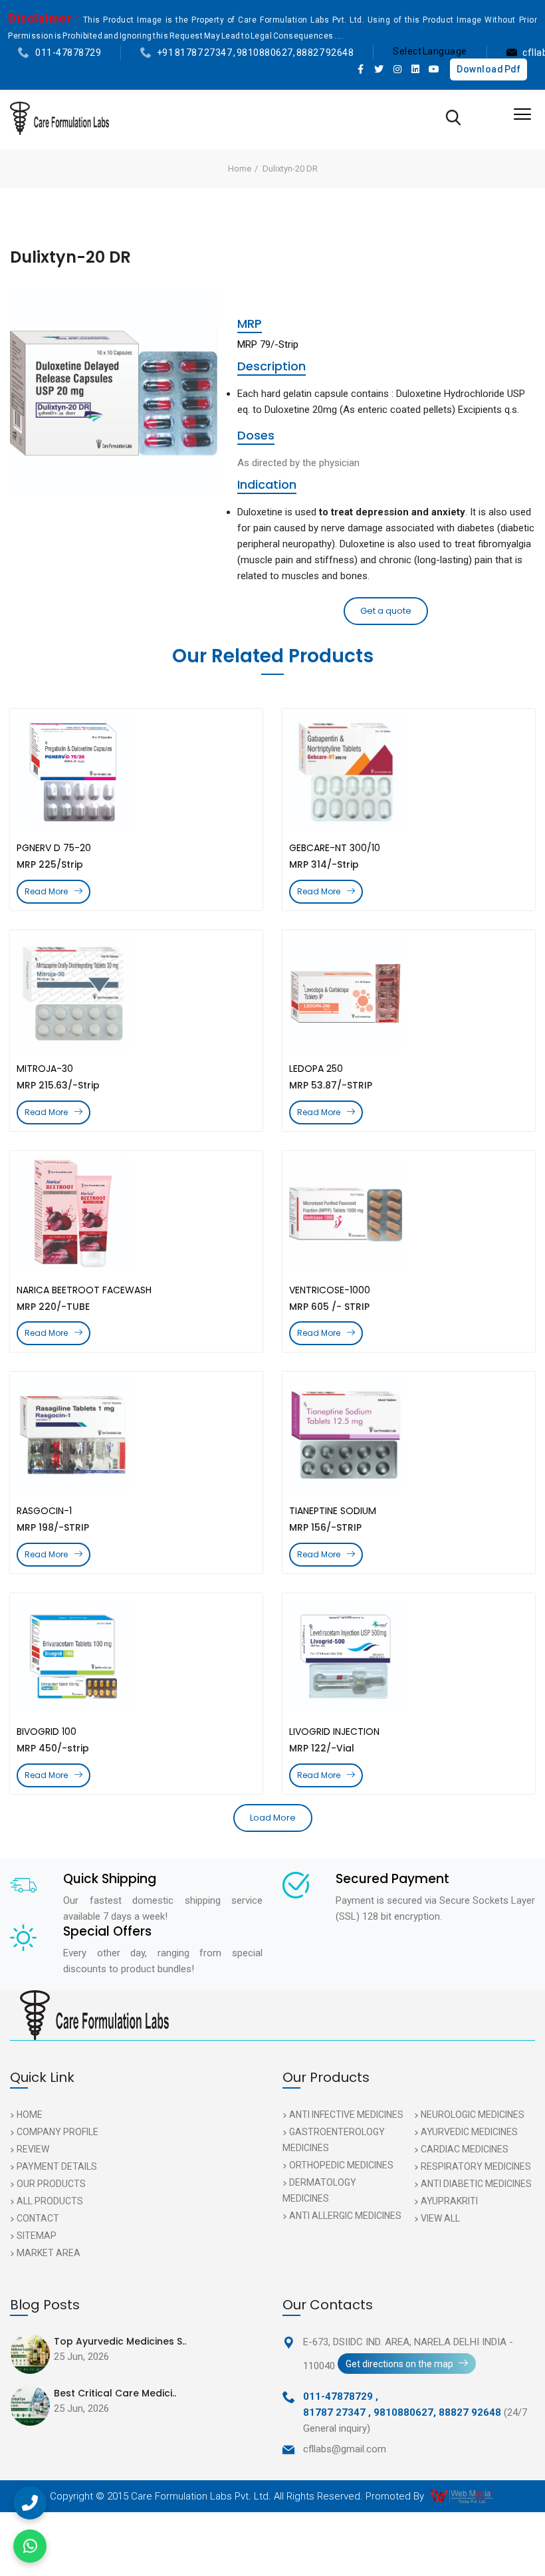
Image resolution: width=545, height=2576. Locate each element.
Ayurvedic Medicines (469, 2132)
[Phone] (30, 2503)
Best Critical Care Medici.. (115, 2393)
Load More (273, 1818)
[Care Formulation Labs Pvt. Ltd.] (59, 118)
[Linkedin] (416, 69)
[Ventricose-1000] (409, 1214)
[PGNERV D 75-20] (136, 772)
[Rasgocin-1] (136, 1435)
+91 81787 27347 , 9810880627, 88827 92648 (256, 53)
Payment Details (57, 2166)
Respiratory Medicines (476, 2166)
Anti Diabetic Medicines (476, 2184)
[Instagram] (397, 69)
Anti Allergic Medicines (345, 2216)
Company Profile (57, 2132)
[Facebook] (361, 69)
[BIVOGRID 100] (136, 1656)
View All (440, 2218)
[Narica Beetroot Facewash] (136, 1214)
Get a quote (386, 611)
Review (33, 2149)
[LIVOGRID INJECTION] (409, 1656)
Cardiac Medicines (465, 2149)
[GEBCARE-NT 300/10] (409, 772)
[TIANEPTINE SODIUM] (409, 1435)
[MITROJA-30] (136, 993)
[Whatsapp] (30, 2546)
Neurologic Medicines (473, 2115)
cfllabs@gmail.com (345, 2449)
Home (240, 169)
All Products (50, 2201)
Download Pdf (489, 69)
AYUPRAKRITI (449, 2201)
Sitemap (37, 2236)
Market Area (49, 2253)
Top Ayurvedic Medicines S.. (120, 2341)
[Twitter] (380, 69)
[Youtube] (434, 69)
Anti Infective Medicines (346, 2115)
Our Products (51, 2184)
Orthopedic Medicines (341, 2165)
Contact (38, 2218)
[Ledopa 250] (409, 993)
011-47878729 (68, 53)
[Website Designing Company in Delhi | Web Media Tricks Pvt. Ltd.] (463, 2496)
